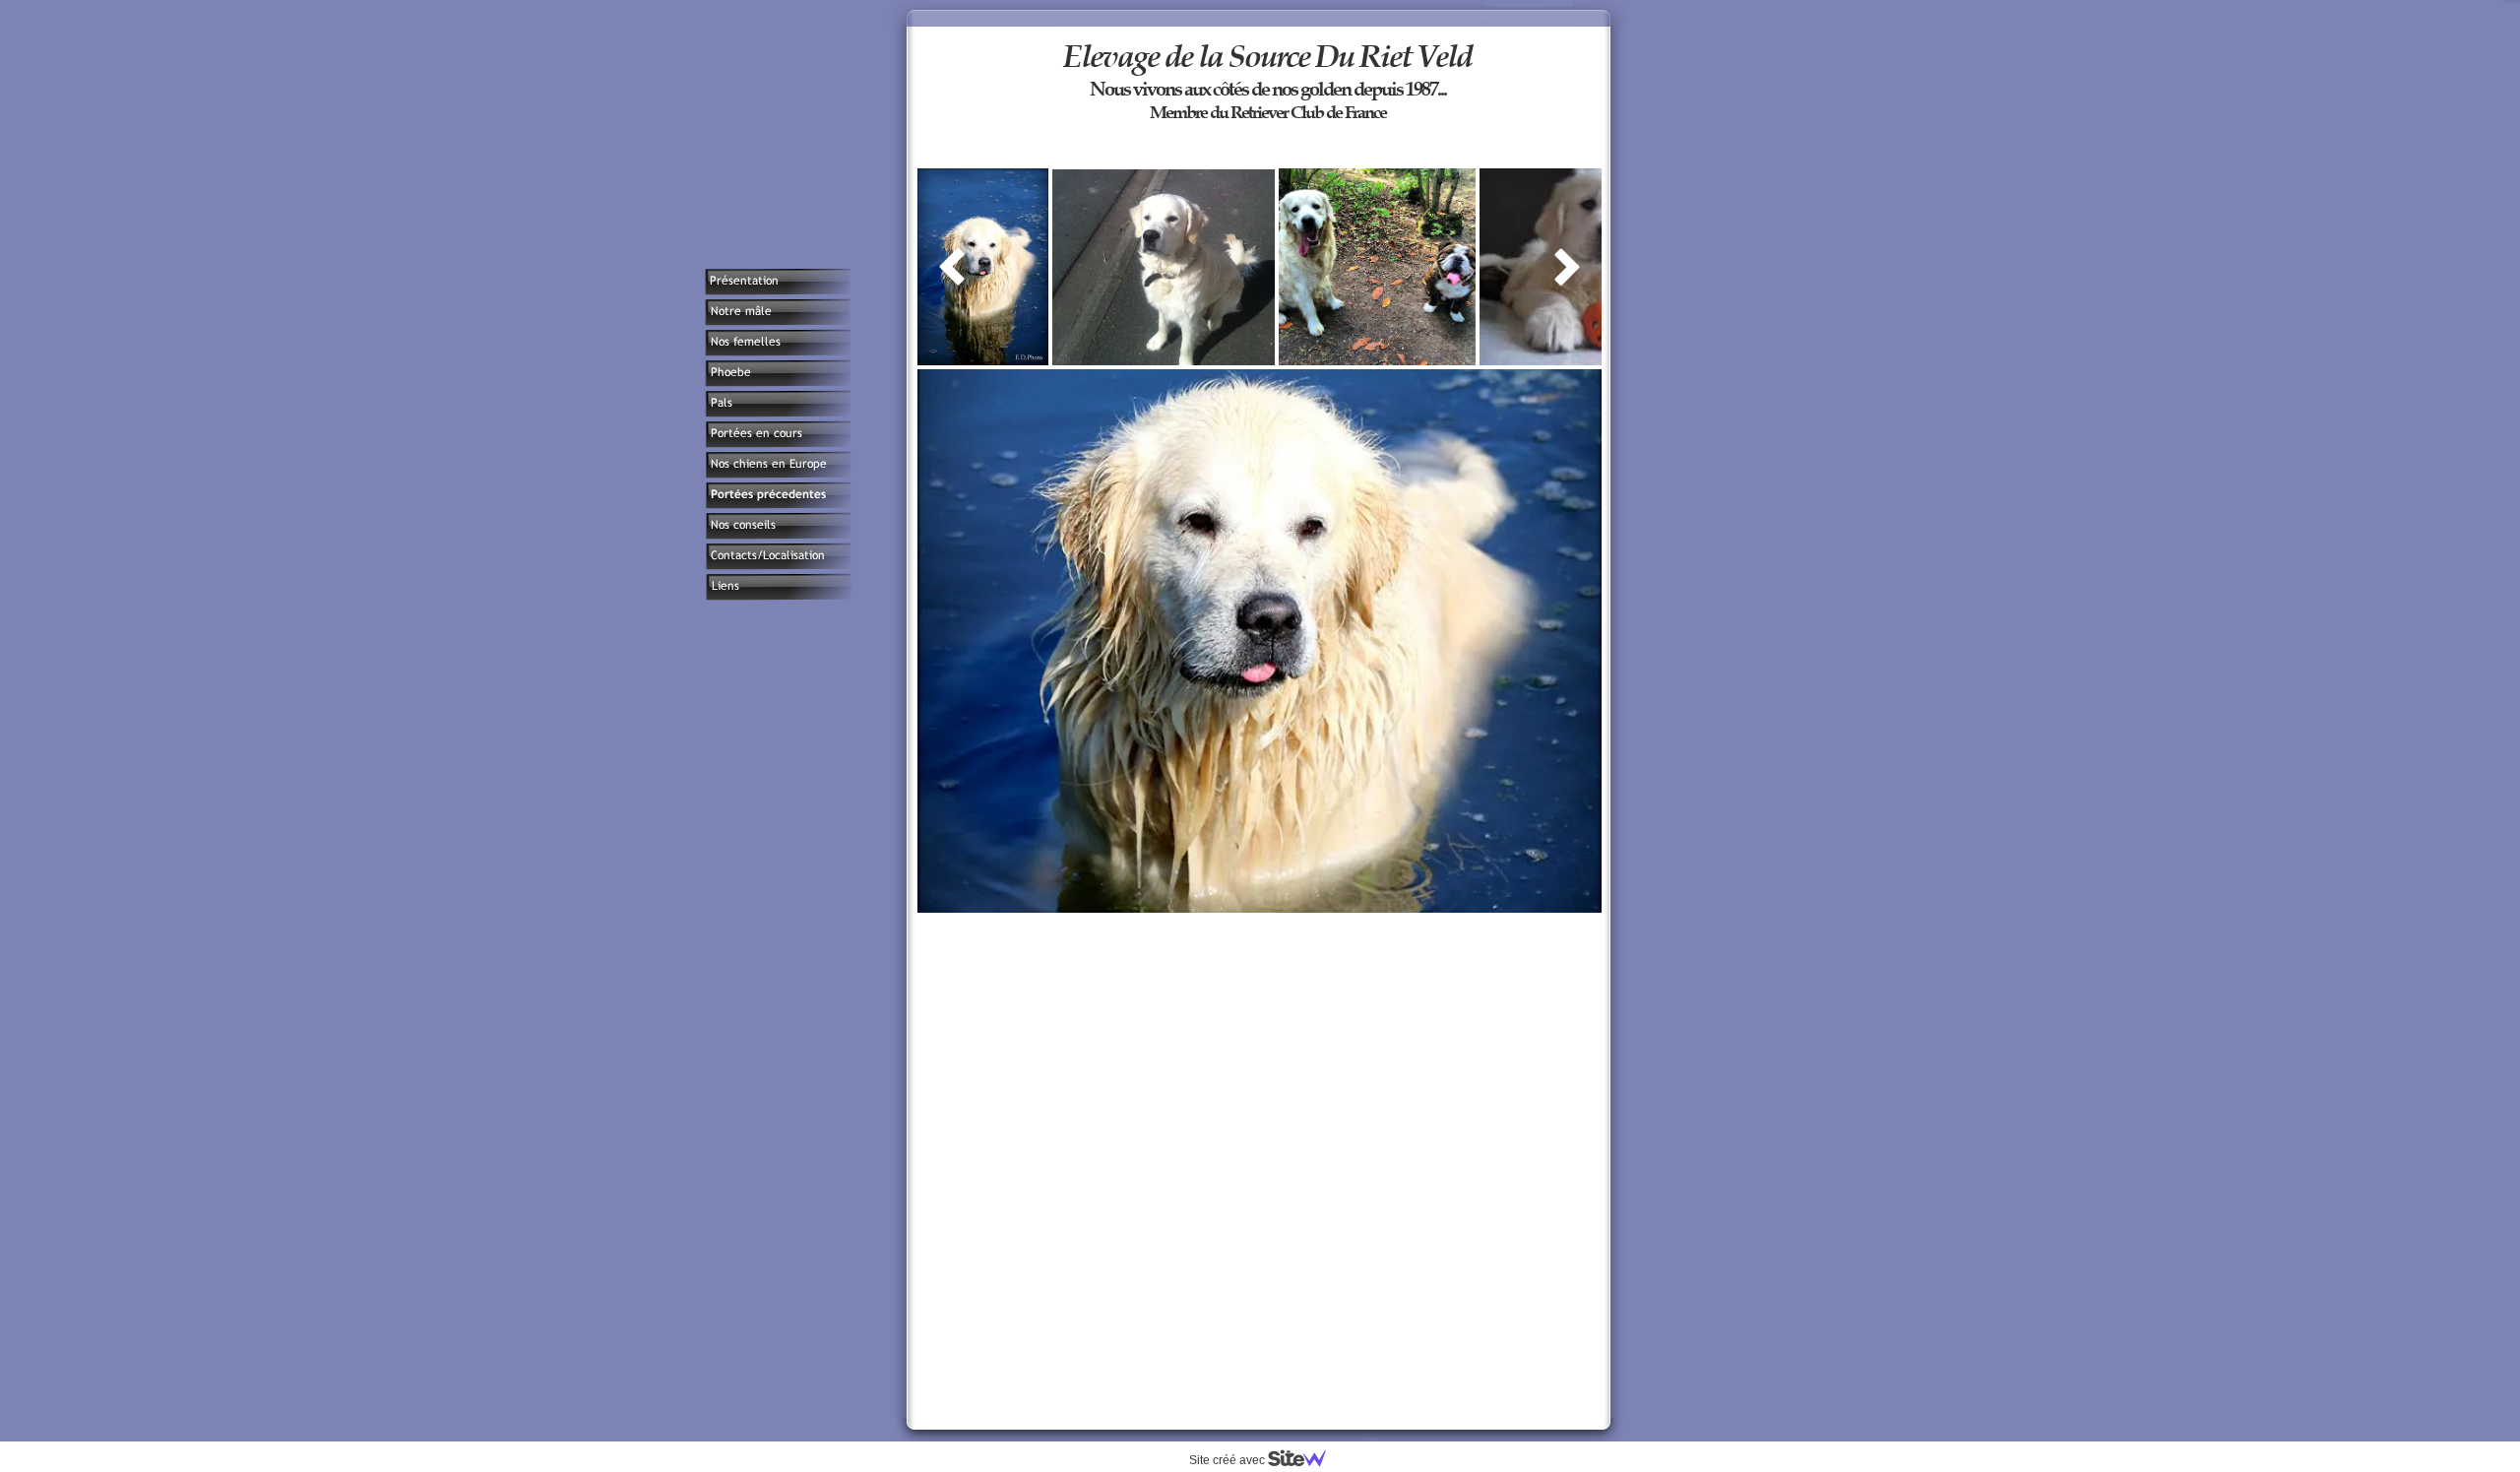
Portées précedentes (768, 494)
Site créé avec (1228, 1460)
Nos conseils (743, 525)
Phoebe (730, 372)
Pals (721, 403)
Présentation (744, 281)
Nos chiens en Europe (769, 464)
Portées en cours (756, 433)
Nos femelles (745, 342)
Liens (724, 586)
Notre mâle (740, 311)
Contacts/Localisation (768, 555)
